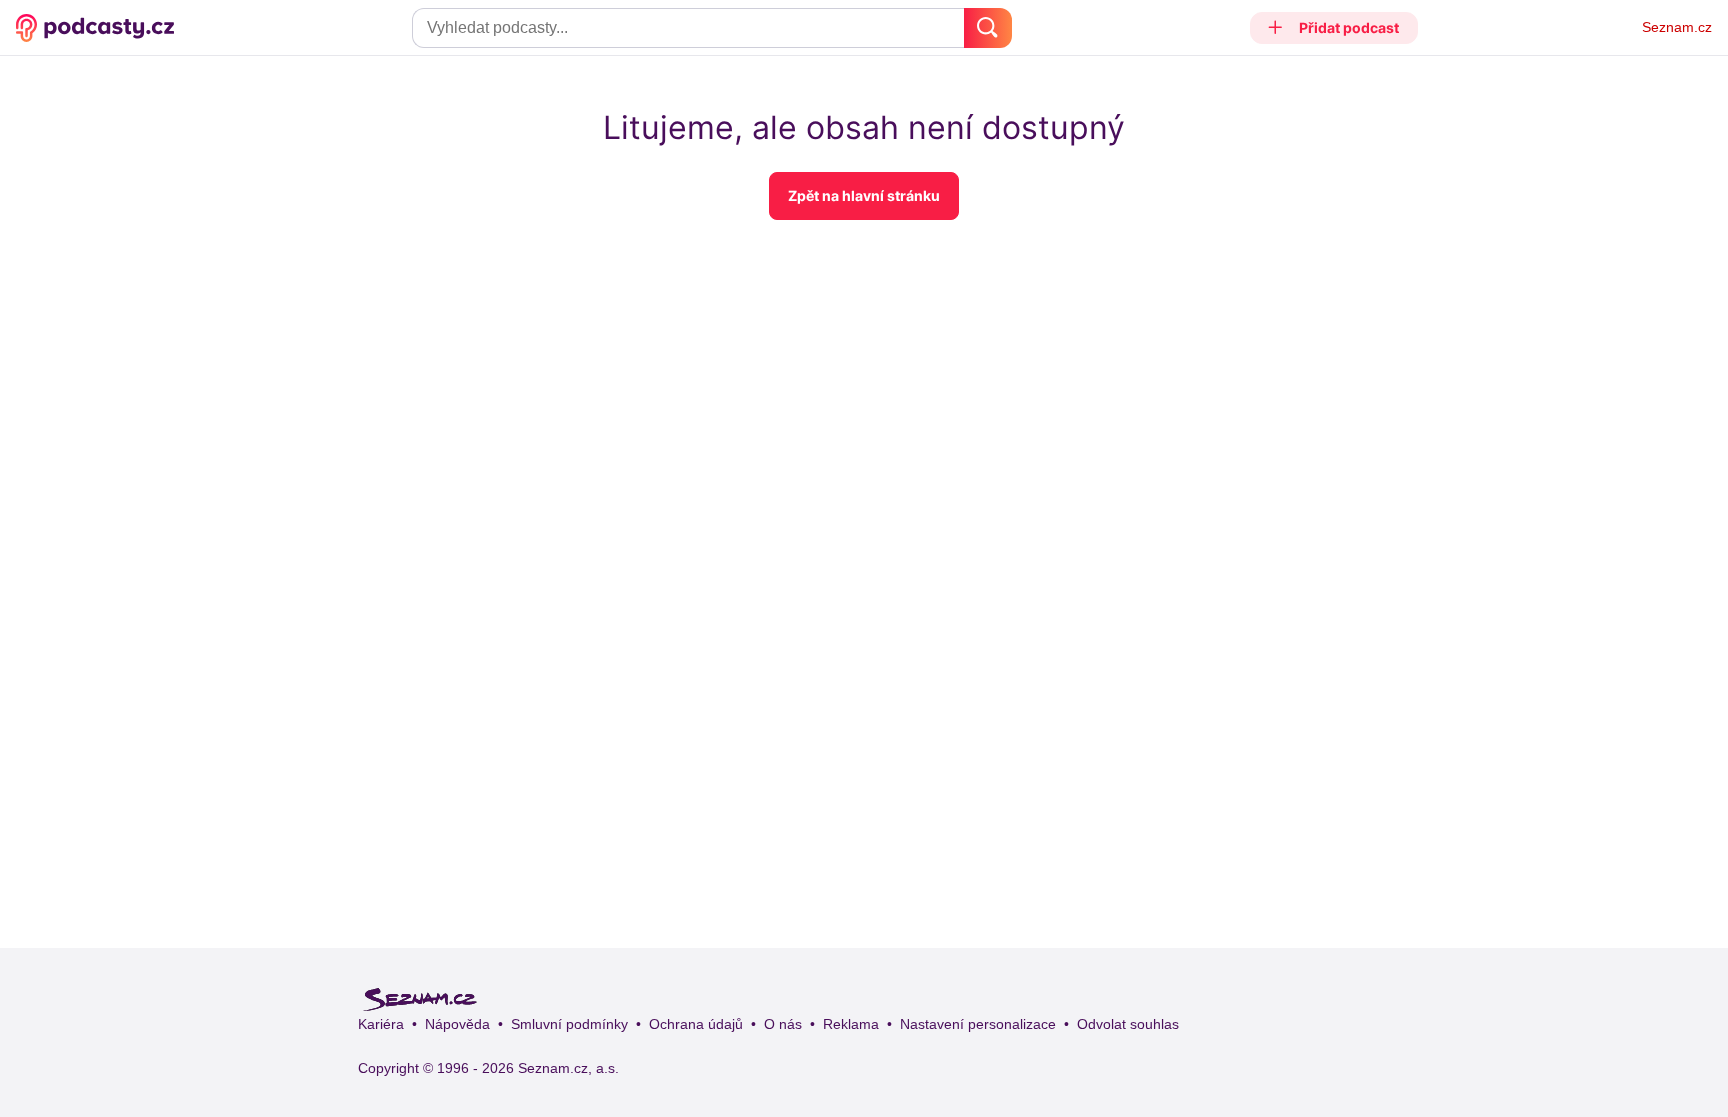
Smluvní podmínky (569, 1024)
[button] (1334, 28)
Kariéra (381, 1024)
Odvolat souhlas (1128, 1024)
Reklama (851, 1024)
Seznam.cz (1677, 27)
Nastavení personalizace (978, 1024)
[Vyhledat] (988, 28)
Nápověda (457, 1024)
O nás (783, 1024)
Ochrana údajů (696, 1024)
